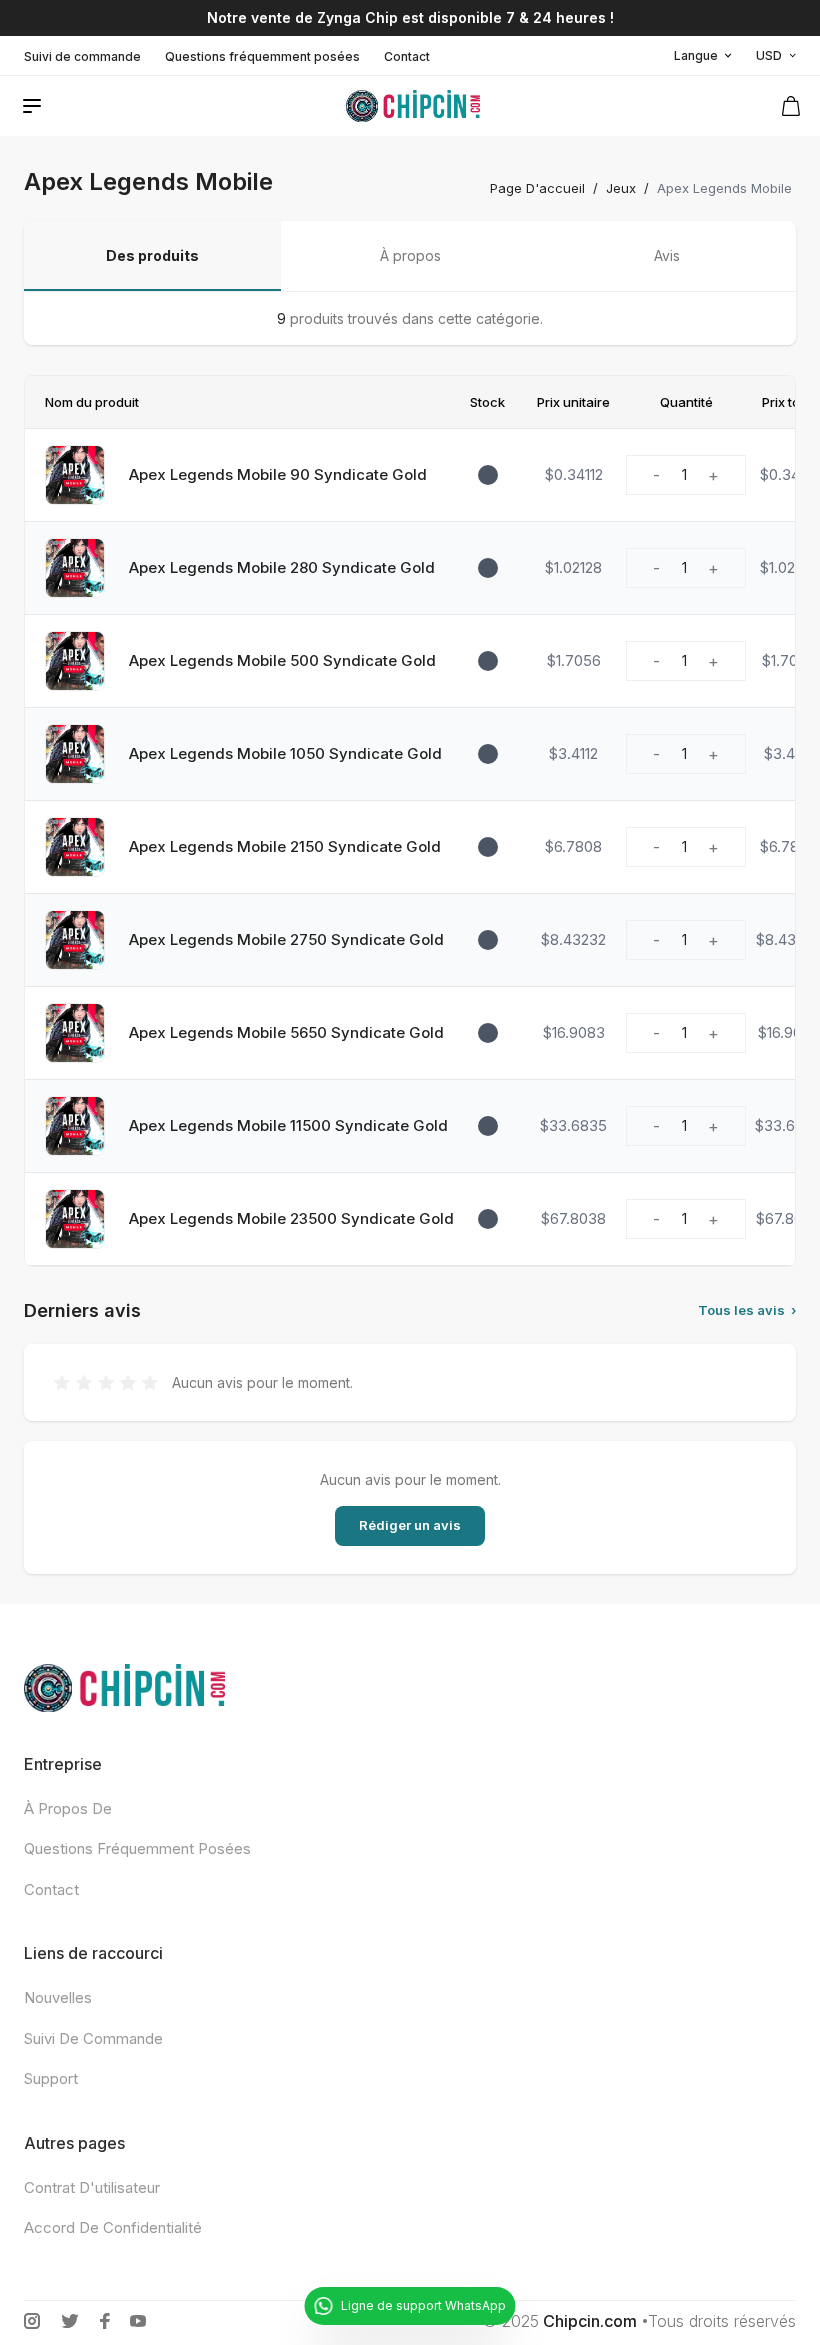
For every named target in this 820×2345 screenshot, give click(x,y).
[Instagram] (32, 2321)
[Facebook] (105, 2321)
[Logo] (413, 106)
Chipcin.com (590, 2321)
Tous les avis (747, 1310)
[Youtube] (138, 2321)
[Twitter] (70, 2321)
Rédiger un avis (410, 1525)
